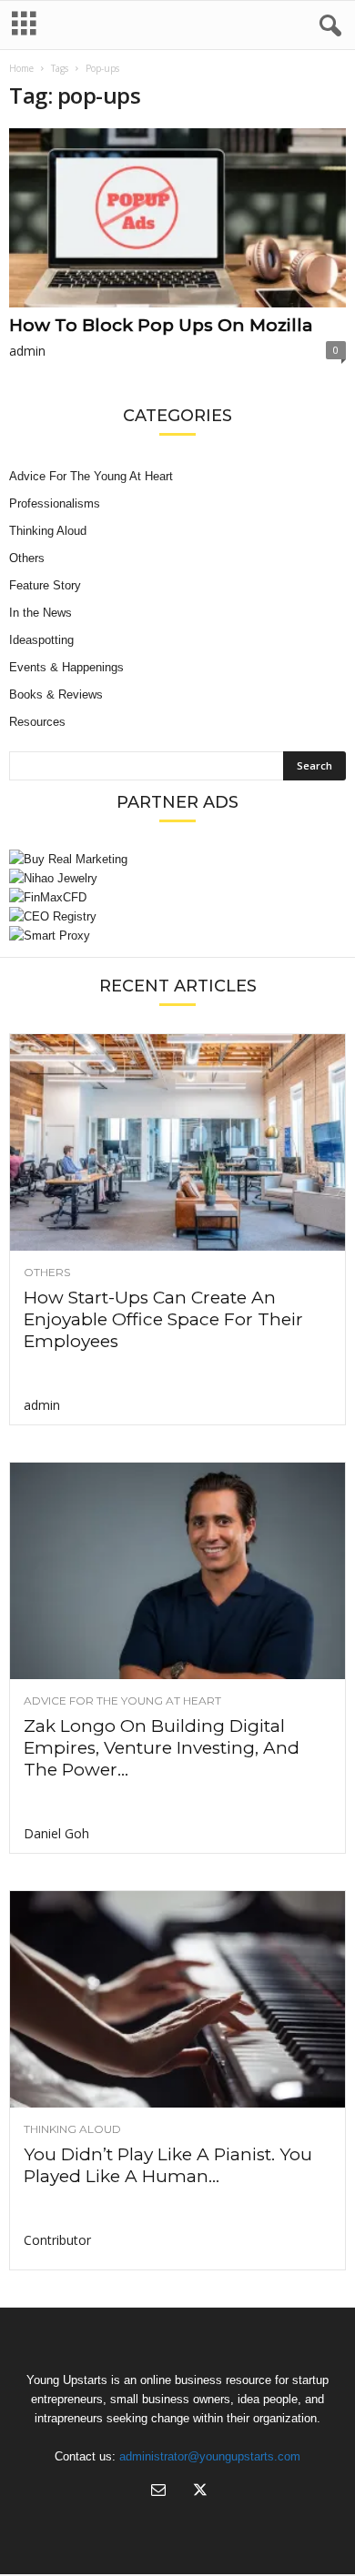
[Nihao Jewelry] (177, 878)
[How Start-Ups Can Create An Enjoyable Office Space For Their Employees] (177, 1142)
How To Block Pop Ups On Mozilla (161, 325)
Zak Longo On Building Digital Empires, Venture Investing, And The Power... (162, 1748)
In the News (41, 613)
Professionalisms (55, 503)
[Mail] (158, 2492)
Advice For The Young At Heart (91, 476)
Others (27, 558)
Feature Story (45, 585)
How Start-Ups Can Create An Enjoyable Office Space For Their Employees (163, 1319)
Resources (37, 722)
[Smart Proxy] (177, 936)
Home (21, 68)
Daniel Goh (56, 1833)
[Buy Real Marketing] (177, 859)
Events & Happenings (66, 667)
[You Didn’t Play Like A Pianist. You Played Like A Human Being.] (177, 1999)
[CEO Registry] (177, 916)
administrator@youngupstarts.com (210, 2456)
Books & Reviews (56, 694)
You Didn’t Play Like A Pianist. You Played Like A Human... (168, 2165)
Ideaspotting (41, 640)
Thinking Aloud (48, 531)
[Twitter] (198, 2492)
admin (27, 351)
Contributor (57, 2240)
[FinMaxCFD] (177, 897)
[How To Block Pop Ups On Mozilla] (177, 218)
